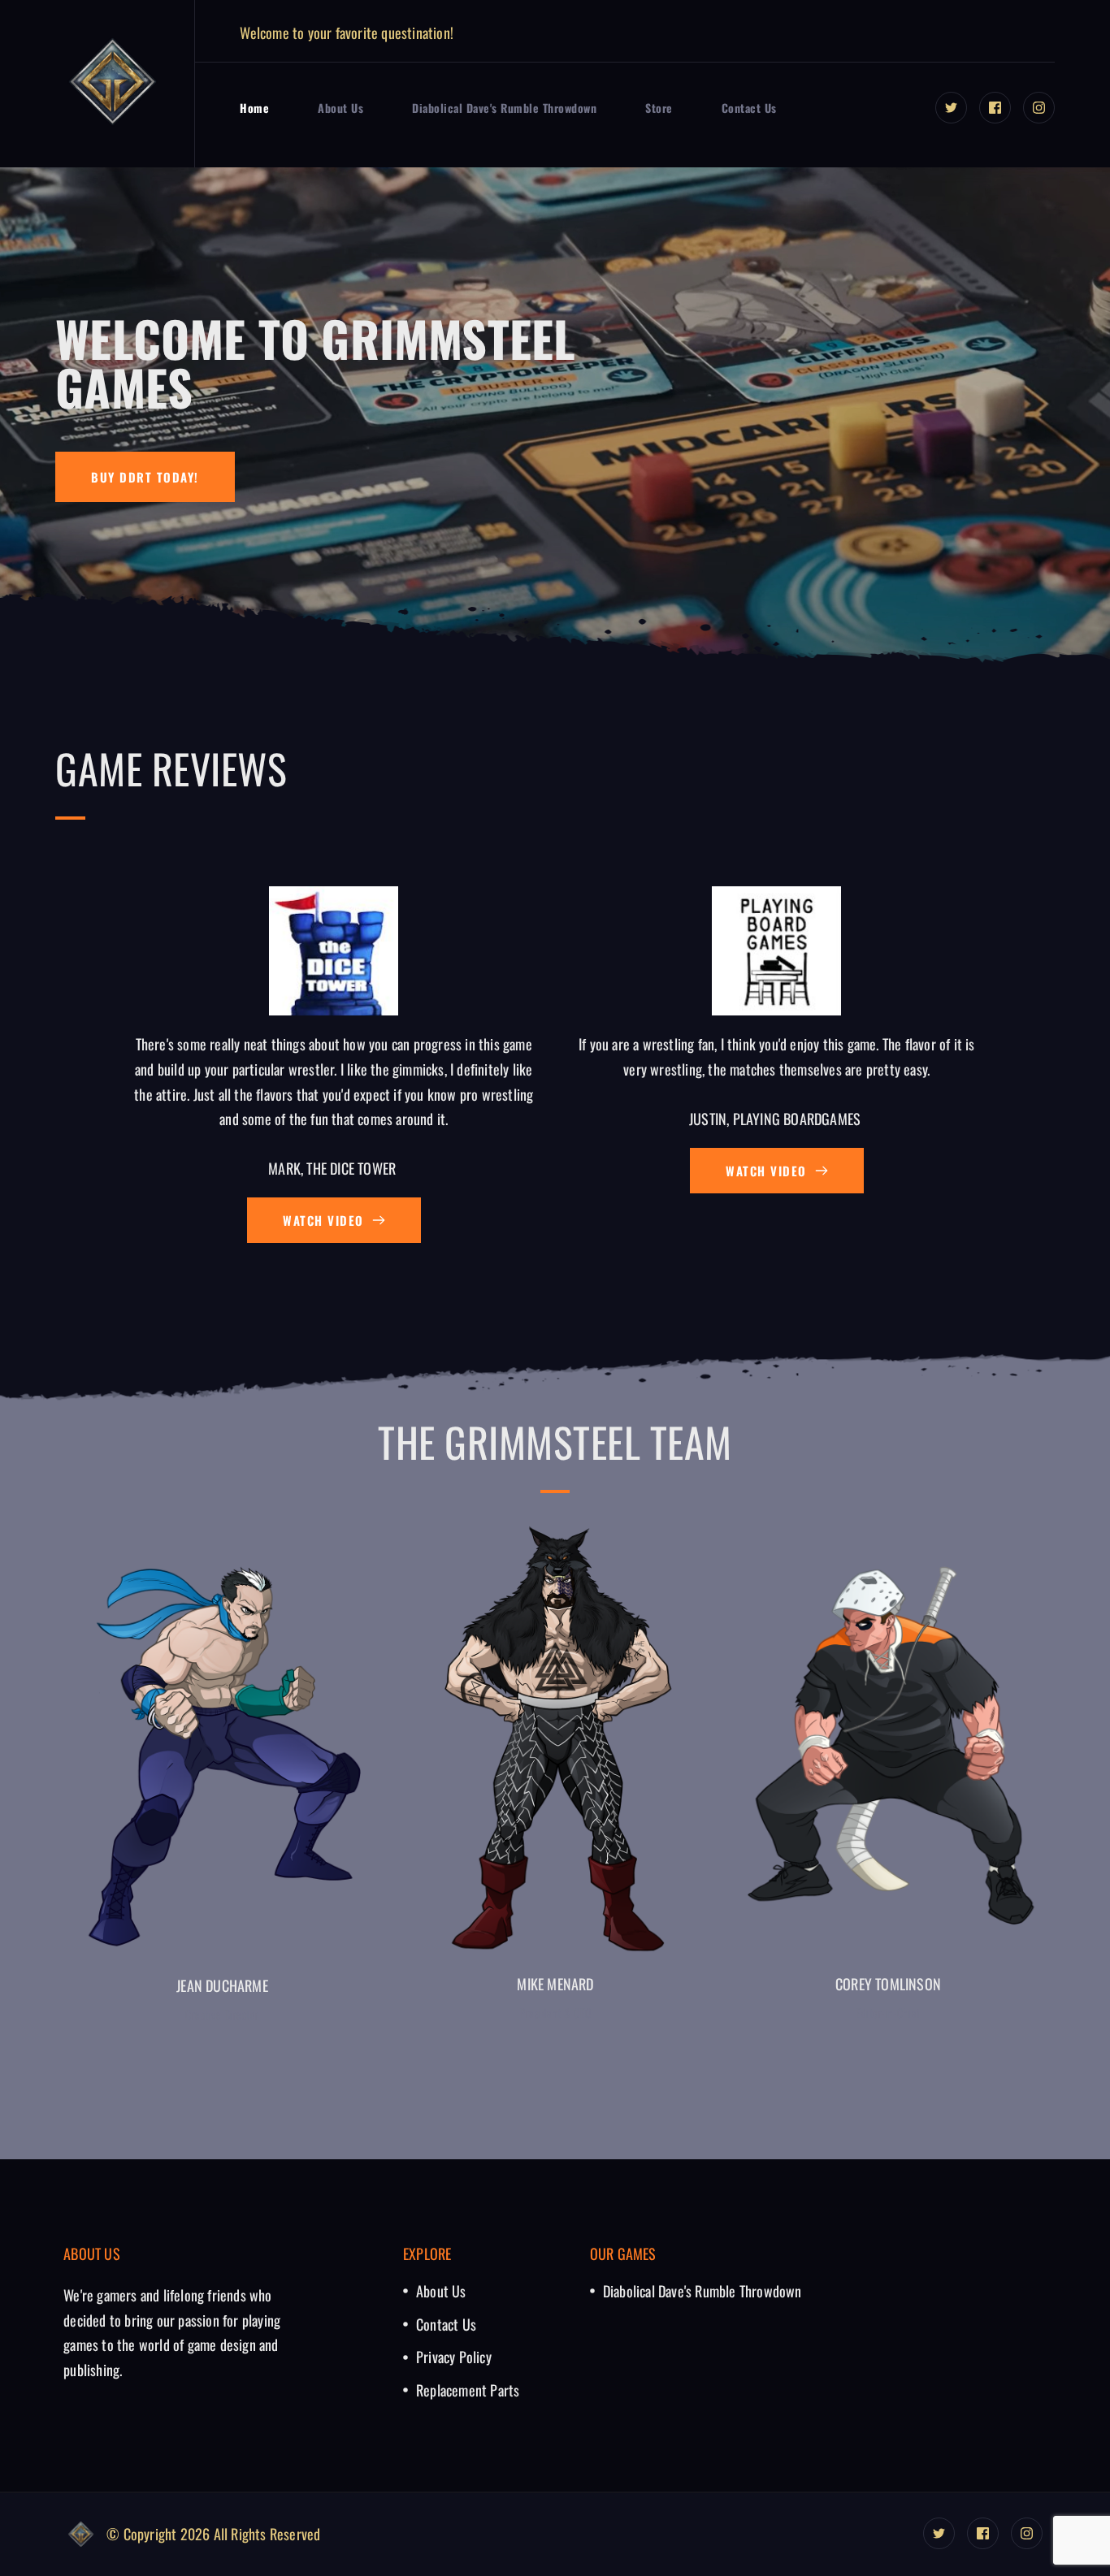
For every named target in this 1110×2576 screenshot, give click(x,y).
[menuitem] (254, 108)
